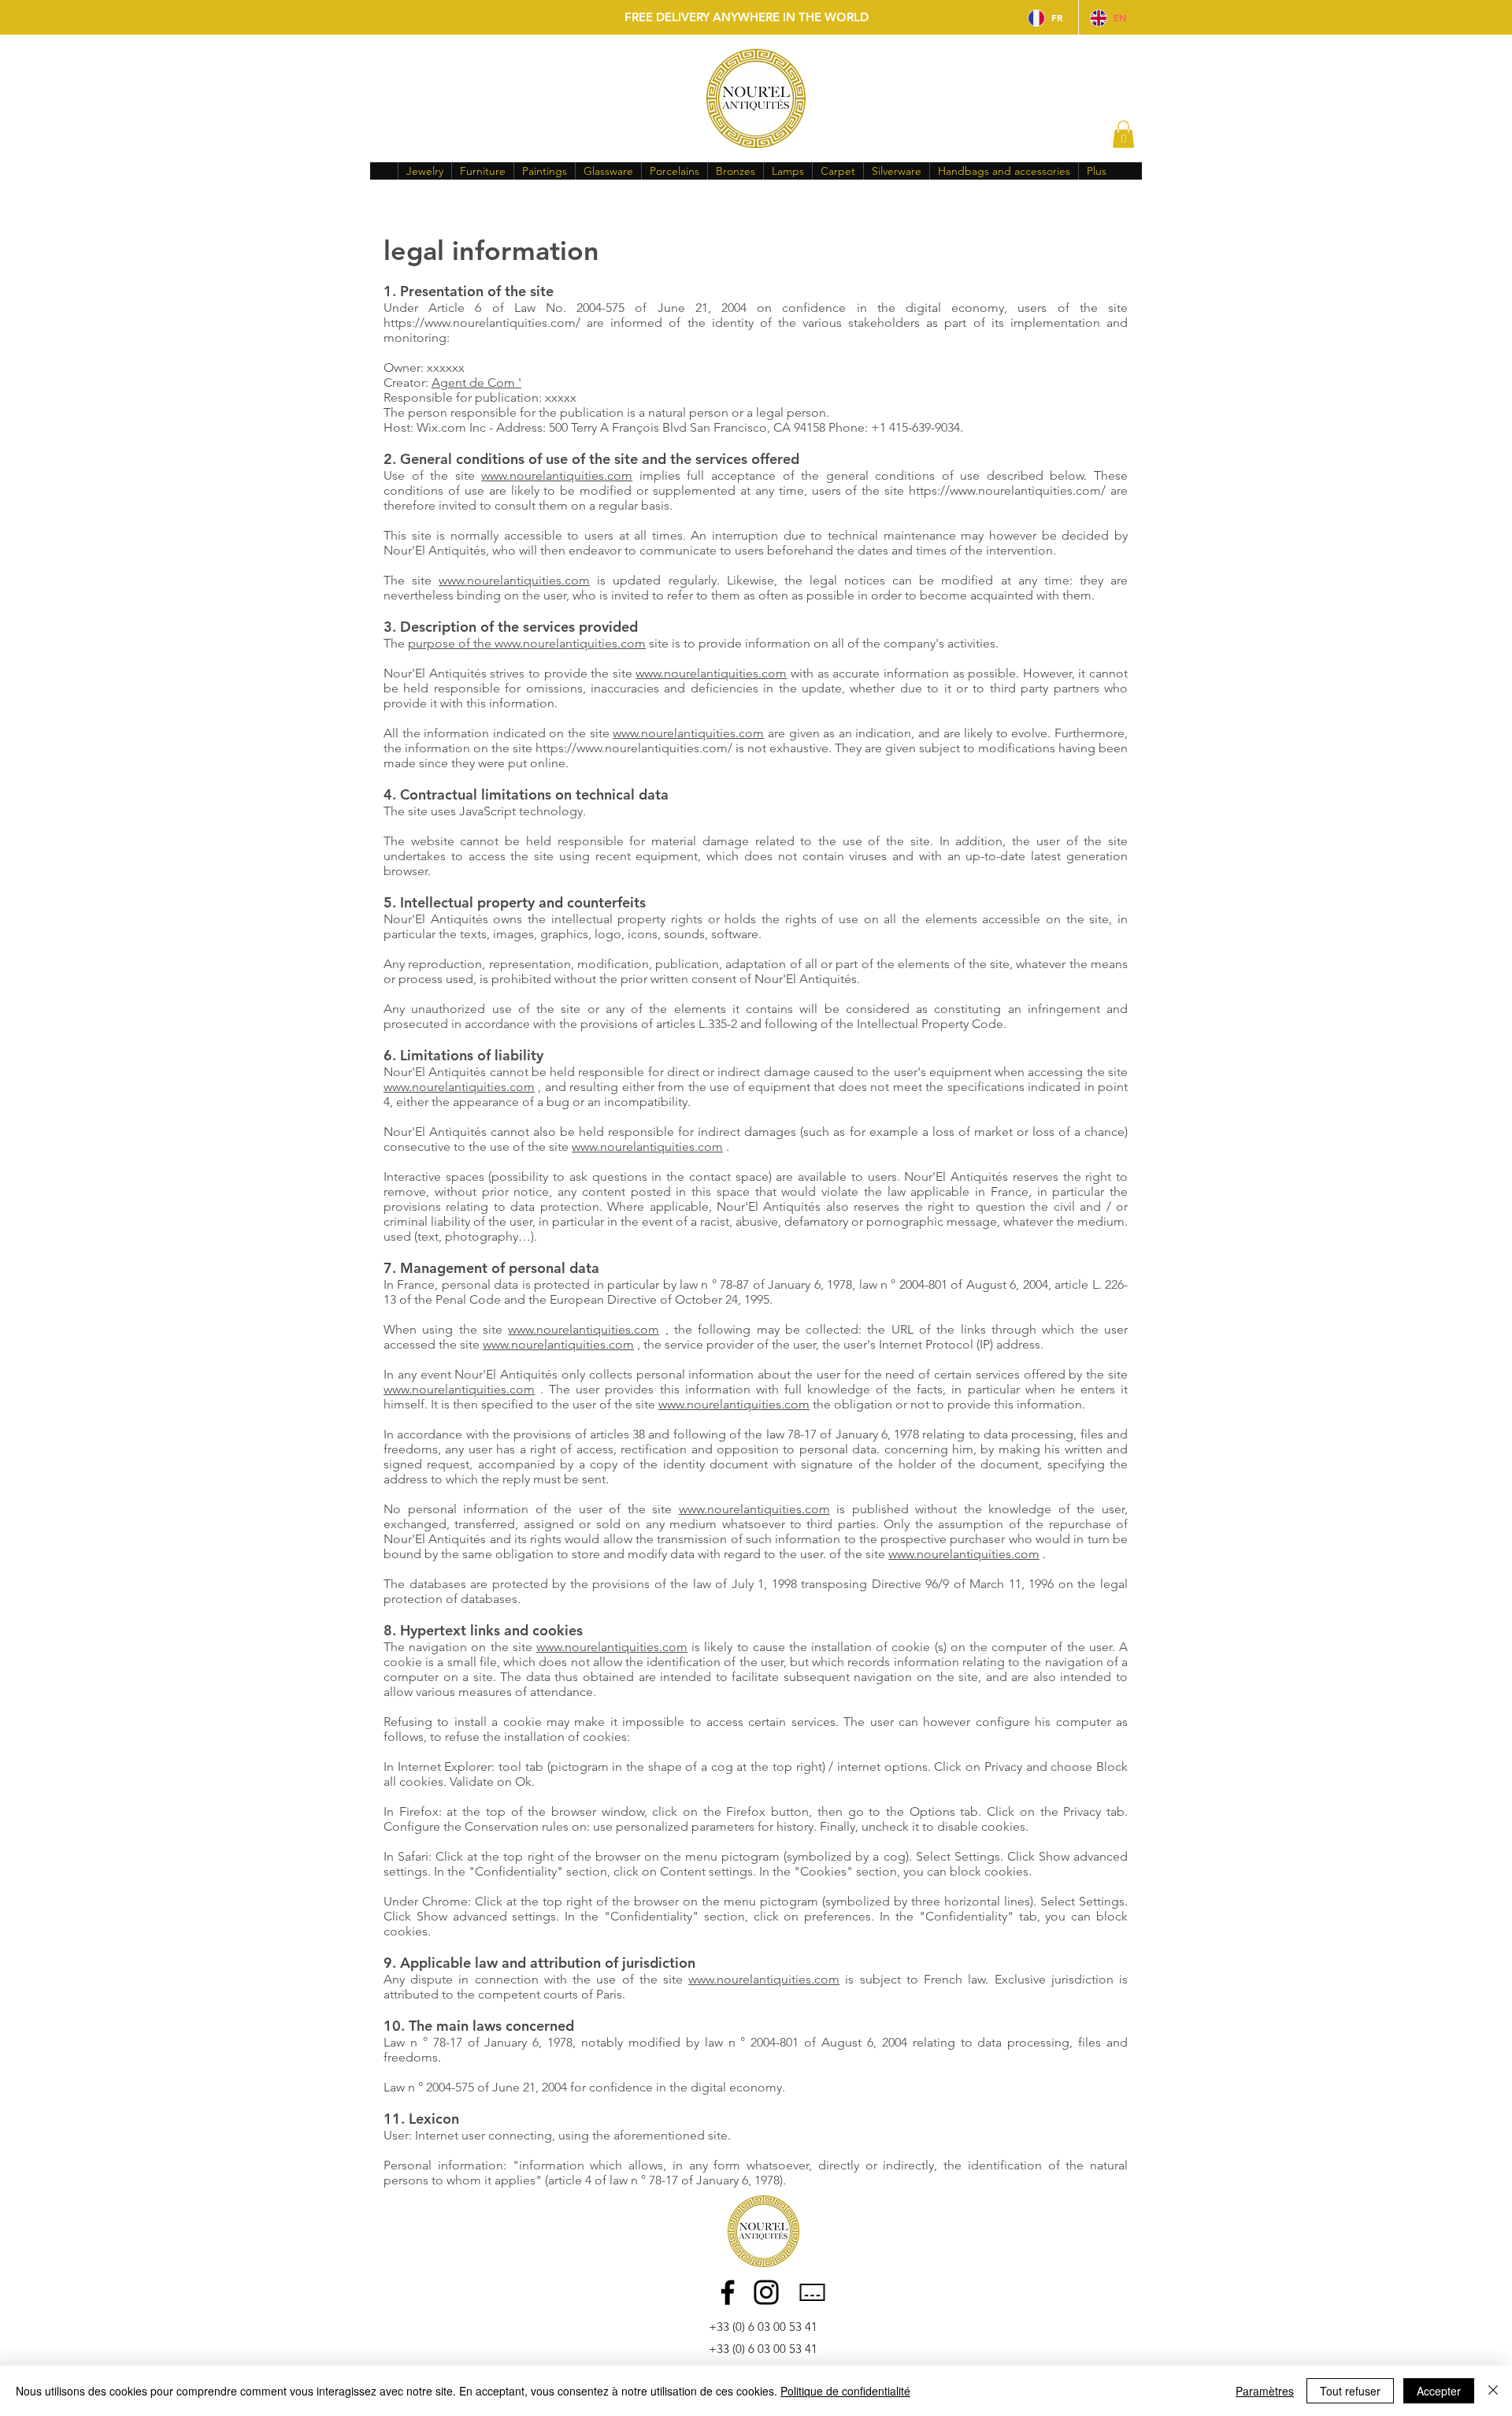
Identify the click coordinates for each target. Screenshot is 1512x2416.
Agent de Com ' (476, 382)
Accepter (1439, 2391)
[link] (1123, 134)
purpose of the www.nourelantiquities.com (527, 643)
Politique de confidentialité (845, 2391)
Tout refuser (1350, 2391)
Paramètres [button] (1265, 2391)
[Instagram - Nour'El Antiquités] (766, 2292)
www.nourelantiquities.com (557, 475)
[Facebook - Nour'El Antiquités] (728, 2292)
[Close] (1493, 2391)
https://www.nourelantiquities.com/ (482, 323)
